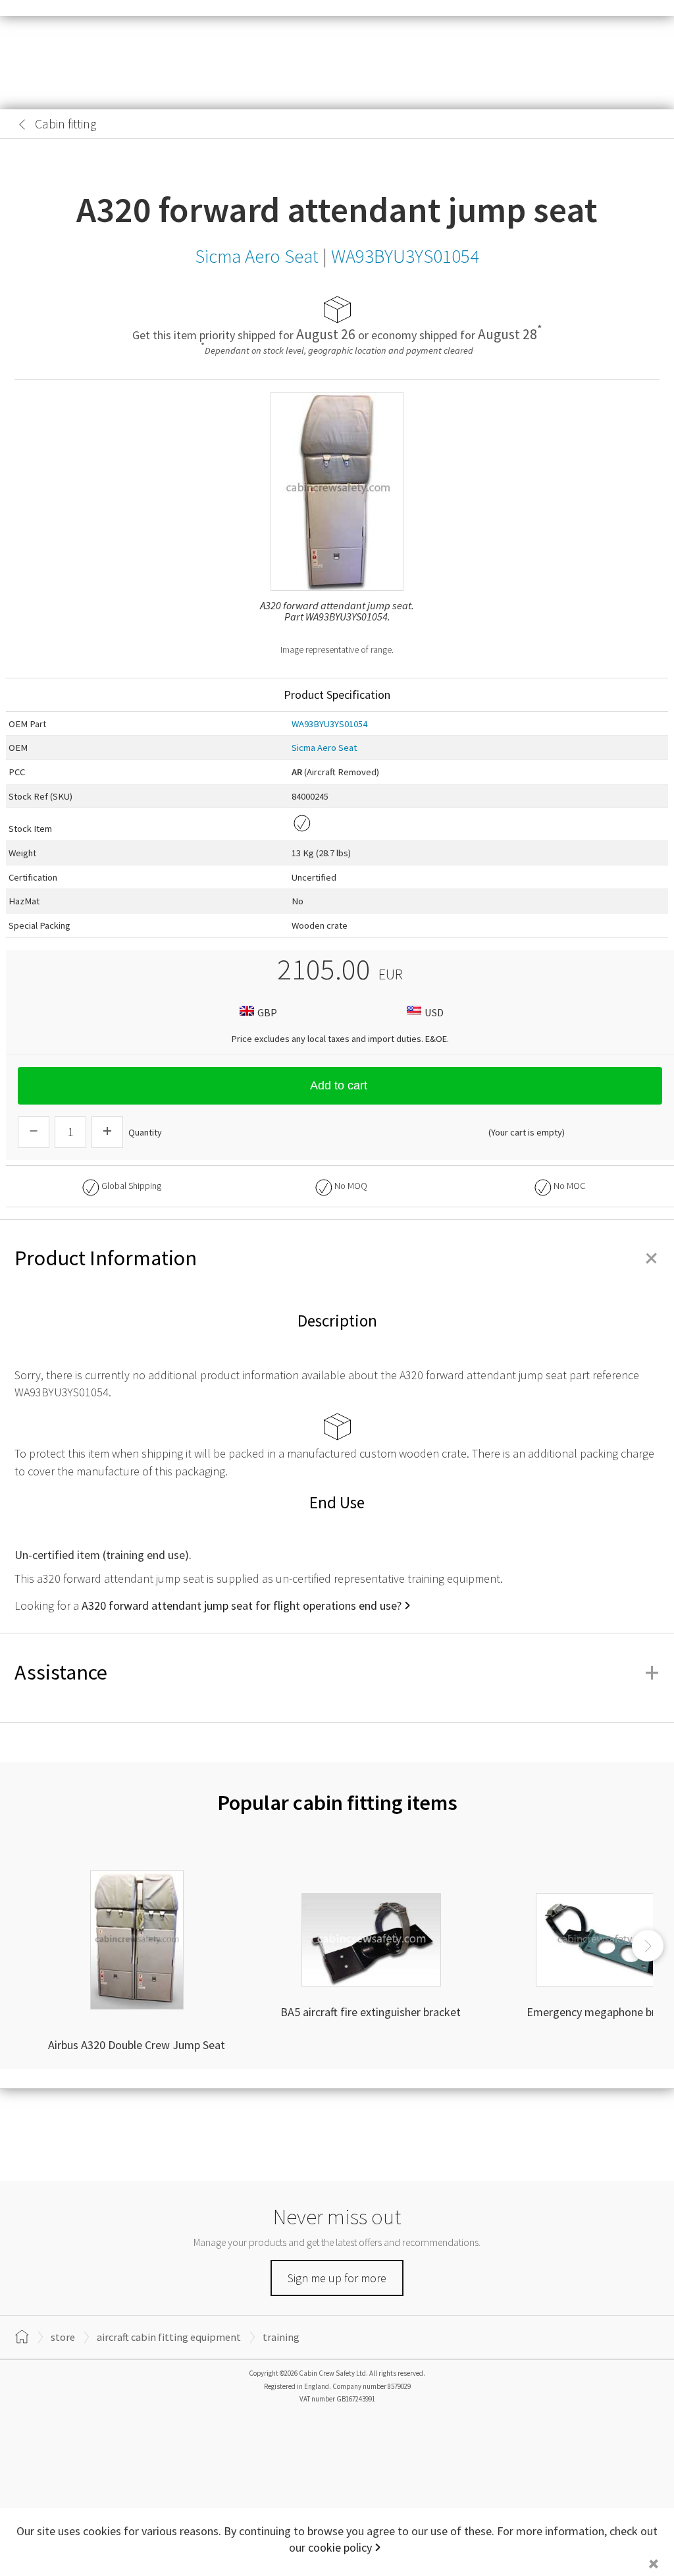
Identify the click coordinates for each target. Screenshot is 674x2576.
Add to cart (339, 1085)
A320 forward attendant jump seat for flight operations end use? (242, 1605)
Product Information (337, 1258)
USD (434, 1012)
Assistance (337, 1672)
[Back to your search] (22, 124)
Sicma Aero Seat (324, 748)
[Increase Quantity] (107, 1132)
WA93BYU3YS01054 (329, 724)
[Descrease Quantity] (34, 1132)
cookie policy (340, 2547)
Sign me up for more (337, 2278)
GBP (267, 1012)
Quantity (145, 1132)
